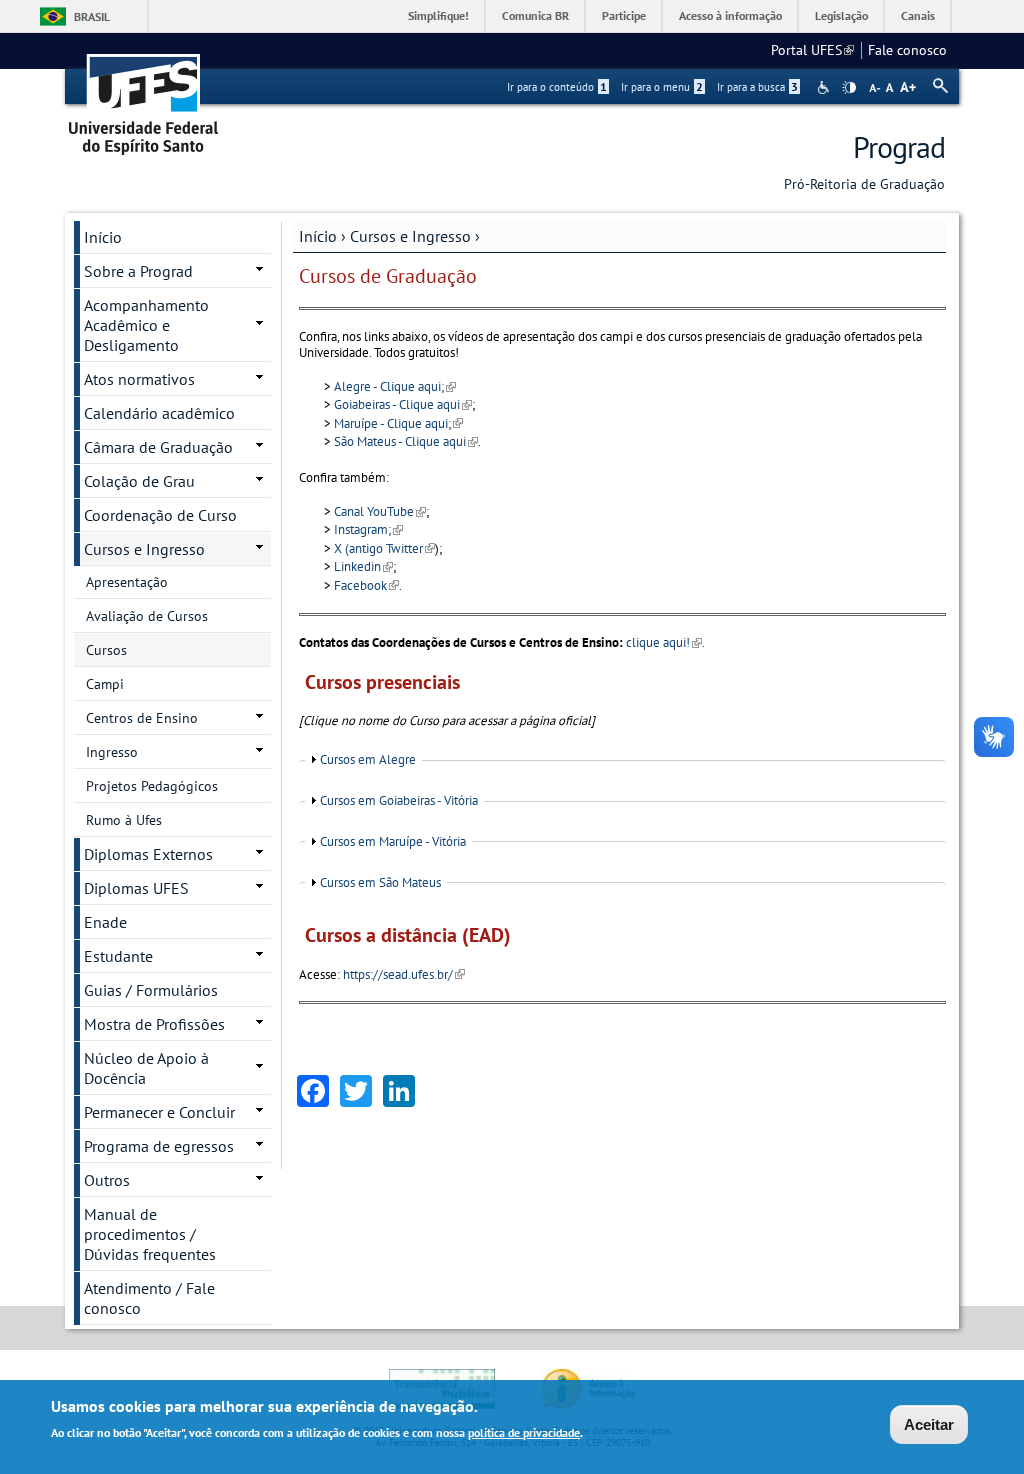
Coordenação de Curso (160, 515)
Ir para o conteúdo (557, 87)
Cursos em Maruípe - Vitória (393, 841)
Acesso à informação (730, 15)
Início (318, 236)
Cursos (106, 650)
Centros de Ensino (142, 718)
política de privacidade (524, 1432)
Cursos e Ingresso (410, 236)
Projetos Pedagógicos (152, 786)
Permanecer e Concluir (159, 1112)
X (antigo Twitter (384, 548)
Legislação (841, 15)
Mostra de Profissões (154, 1024)
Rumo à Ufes (124, 820)
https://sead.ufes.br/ (404, 974)
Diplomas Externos (148, 854)
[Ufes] (144, 97)
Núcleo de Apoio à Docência (146, 1068)
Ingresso (112, 752)
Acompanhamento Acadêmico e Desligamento (146, 325)
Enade (105, 922)
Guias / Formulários (151, 990)
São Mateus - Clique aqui (406, 441)
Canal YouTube (380, 511)
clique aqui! (664, 642)
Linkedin (363, 566)
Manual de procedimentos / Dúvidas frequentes (150, 1234)
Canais (918, 15)
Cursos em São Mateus (380, 882)
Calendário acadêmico (159, 413)
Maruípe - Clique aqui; (398, 423)
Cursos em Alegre (368, 759)
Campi (105, 684)
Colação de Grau (139, 481)
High (849, 88)
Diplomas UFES (136, 888)
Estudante (118, 956)
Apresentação (127, 582)
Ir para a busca (757, 87)
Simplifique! (438, 15)
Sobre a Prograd (138, 271)
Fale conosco (907, 50)
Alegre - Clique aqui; (395, 386)
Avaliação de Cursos (147, 616)
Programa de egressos (159, 1146)
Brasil (92, 16)
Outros (107, 1180)
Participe (624, 15)
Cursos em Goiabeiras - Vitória (399, 800)
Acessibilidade (825, 87)
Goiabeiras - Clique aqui (403, 404)
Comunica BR (535, 15)
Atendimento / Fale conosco (149, 1298)
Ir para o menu (662, 87)
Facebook (366, 585)
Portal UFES (812, 50)
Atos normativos (139, 379)
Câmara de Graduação (158, 447)
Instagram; (368, 529)
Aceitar (929, 1424)
